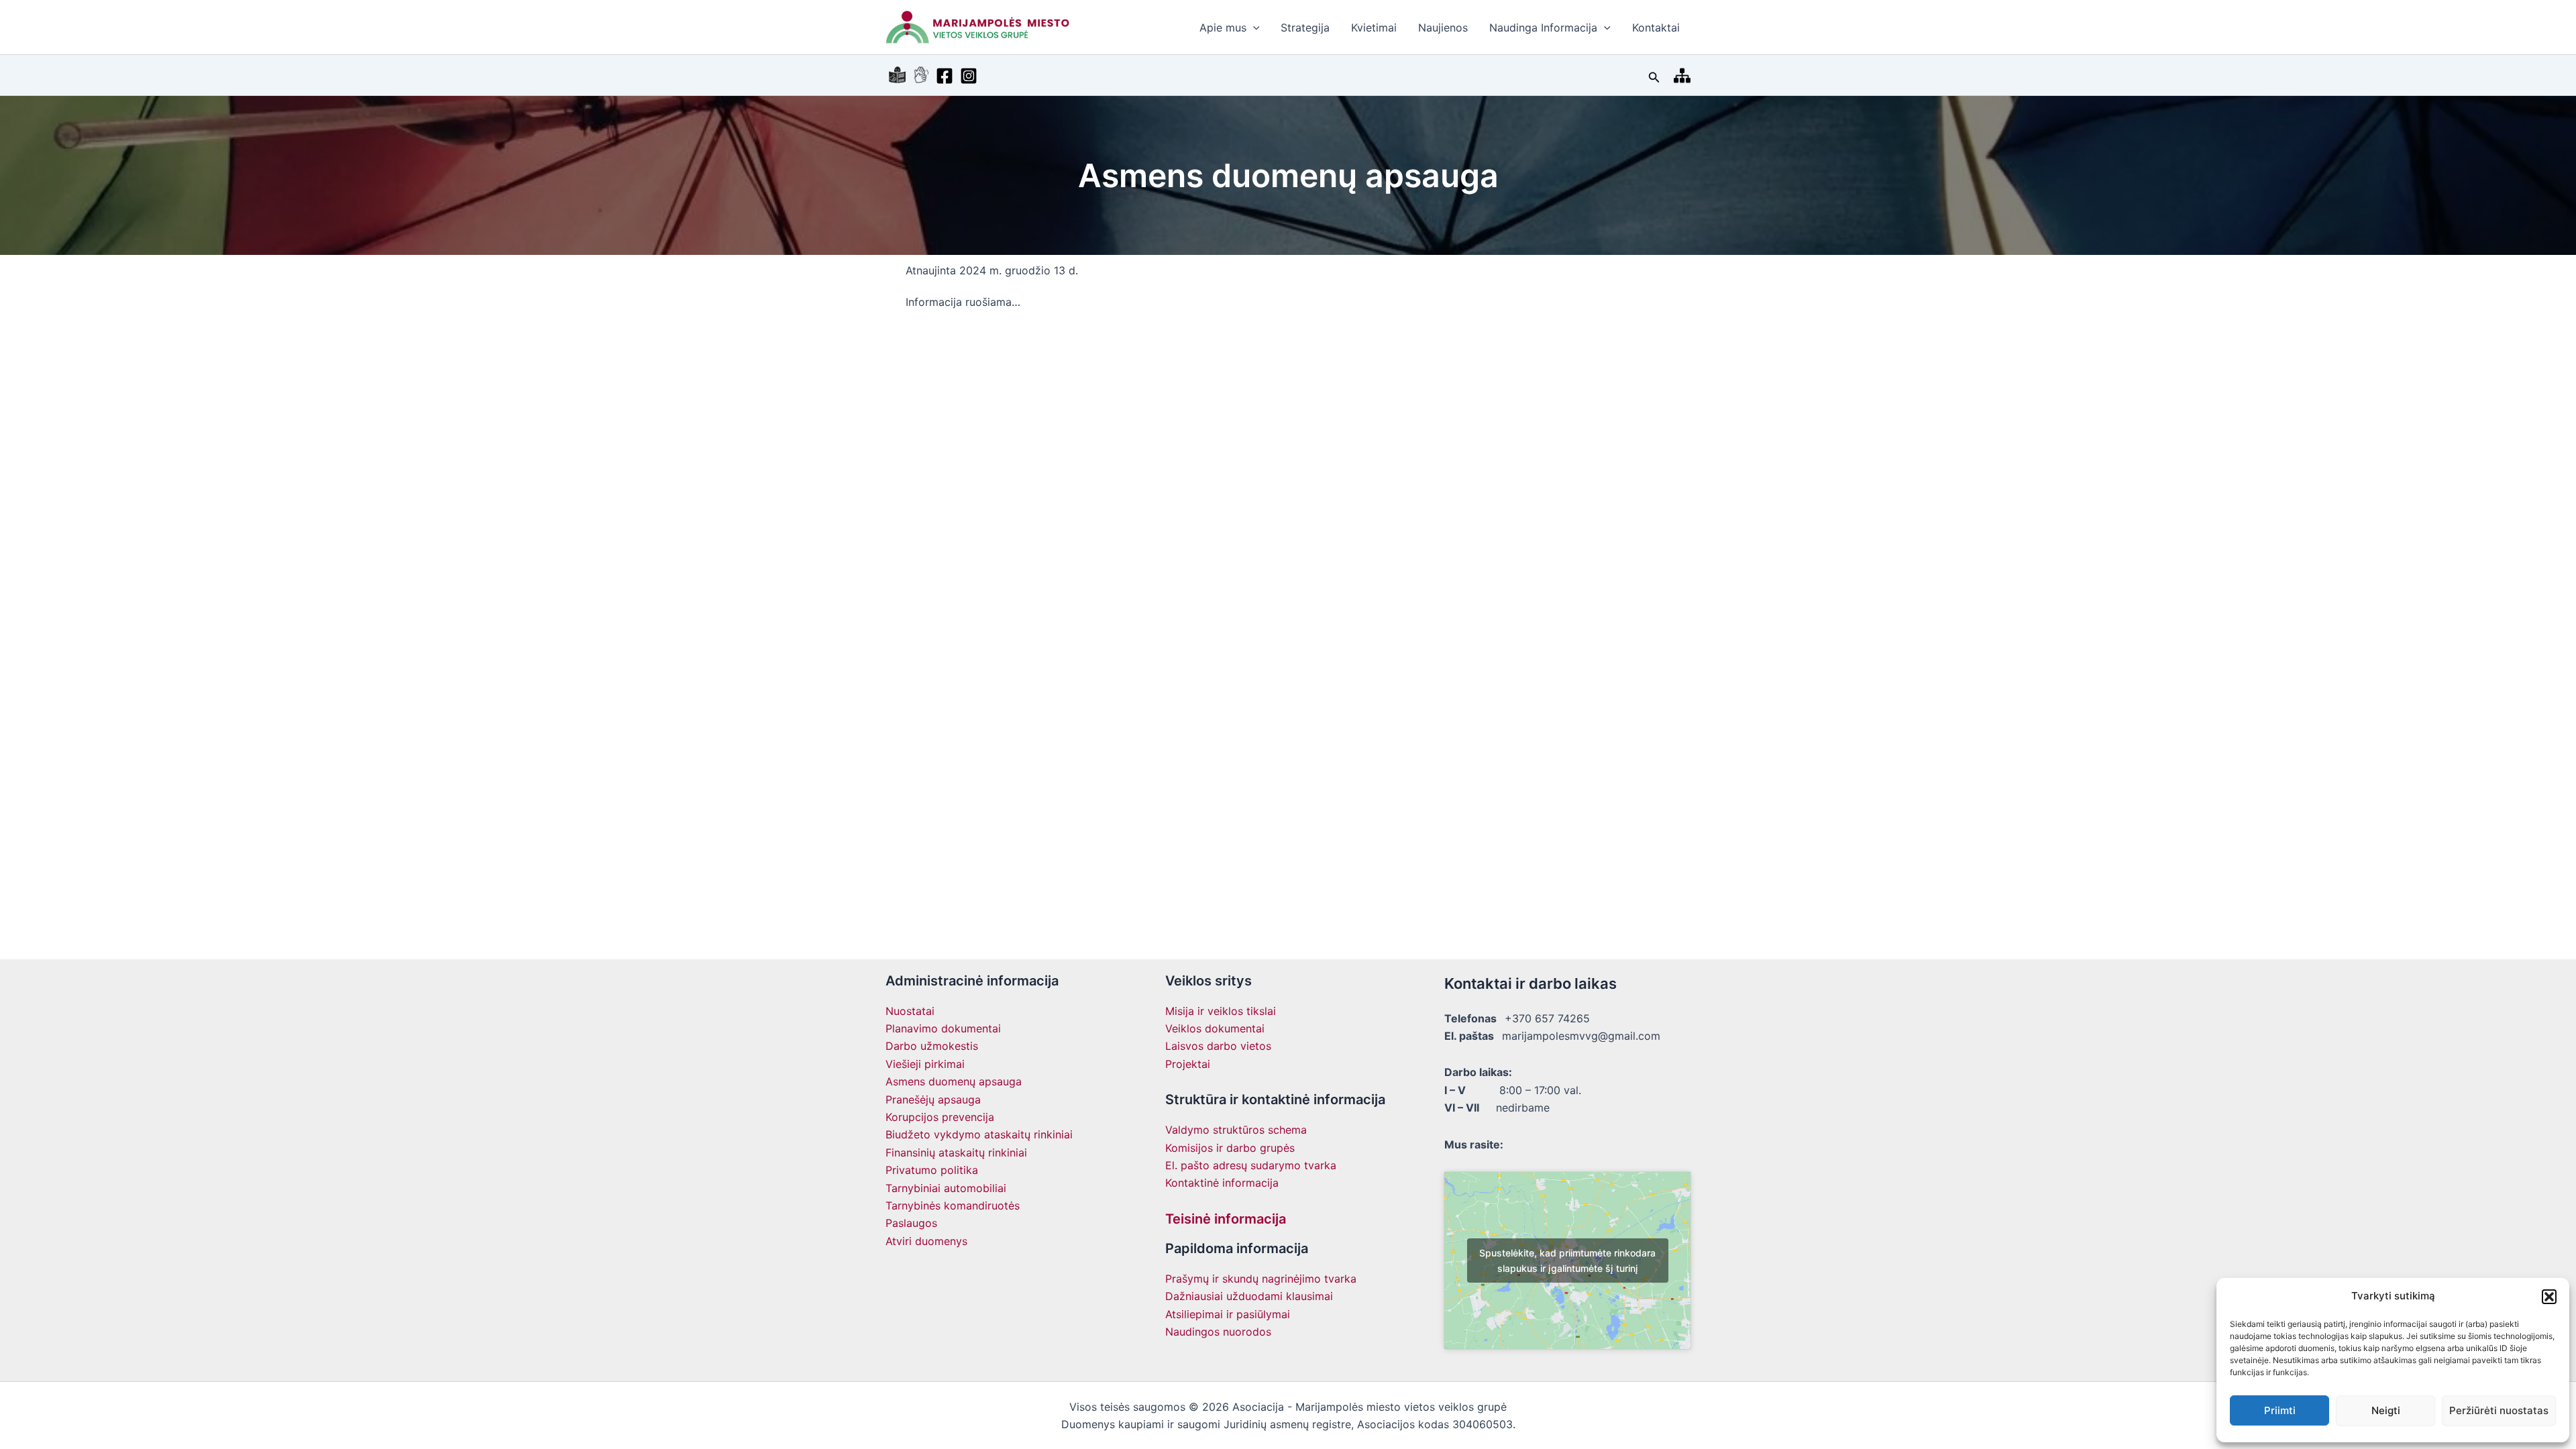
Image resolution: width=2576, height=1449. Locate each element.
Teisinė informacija (1226, 1219)
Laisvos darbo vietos (1218, 1046)
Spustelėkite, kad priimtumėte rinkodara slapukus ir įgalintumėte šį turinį (1567, 1260)
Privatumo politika (932, 1170)
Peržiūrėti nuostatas (2499, 1410)
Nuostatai (910, 1011)
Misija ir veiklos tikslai (1221, 1011)
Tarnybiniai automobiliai (946, 1188)
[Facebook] (945, 76)
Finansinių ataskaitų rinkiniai (956, 1152)
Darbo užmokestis (932, 1046)
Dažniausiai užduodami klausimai (1249, 1296)
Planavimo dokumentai (943, 1028)
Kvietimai (1374, 28)
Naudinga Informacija (1543, 28)
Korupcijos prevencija (940, 1117)
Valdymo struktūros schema (1236, 1130)
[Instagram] (969, 76)
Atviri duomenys (926, 1241)
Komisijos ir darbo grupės (1230, 1148)
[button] (2549, 1297)
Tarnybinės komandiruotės (953, 1205)
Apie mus (1223, 28)
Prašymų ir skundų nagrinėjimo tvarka (1261, 1279)
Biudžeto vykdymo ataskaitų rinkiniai (979, 1134)
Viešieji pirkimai (925, 1064)
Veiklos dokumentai (1215, 1028)
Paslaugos (911, 1223)
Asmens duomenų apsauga (954, 1081)
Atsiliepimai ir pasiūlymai (1228, 1314)
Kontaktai (1656, 28)
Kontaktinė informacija (1222, 1183)
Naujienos (1443, 28)
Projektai (1188, 1064)
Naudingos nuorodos (1218, 1332)
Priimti (2280, 1410)
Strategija (1305, 28)
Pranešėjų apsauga (933, 1099)
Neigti (2386, 1410)
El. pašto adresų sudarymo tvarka (1251, 1165)
